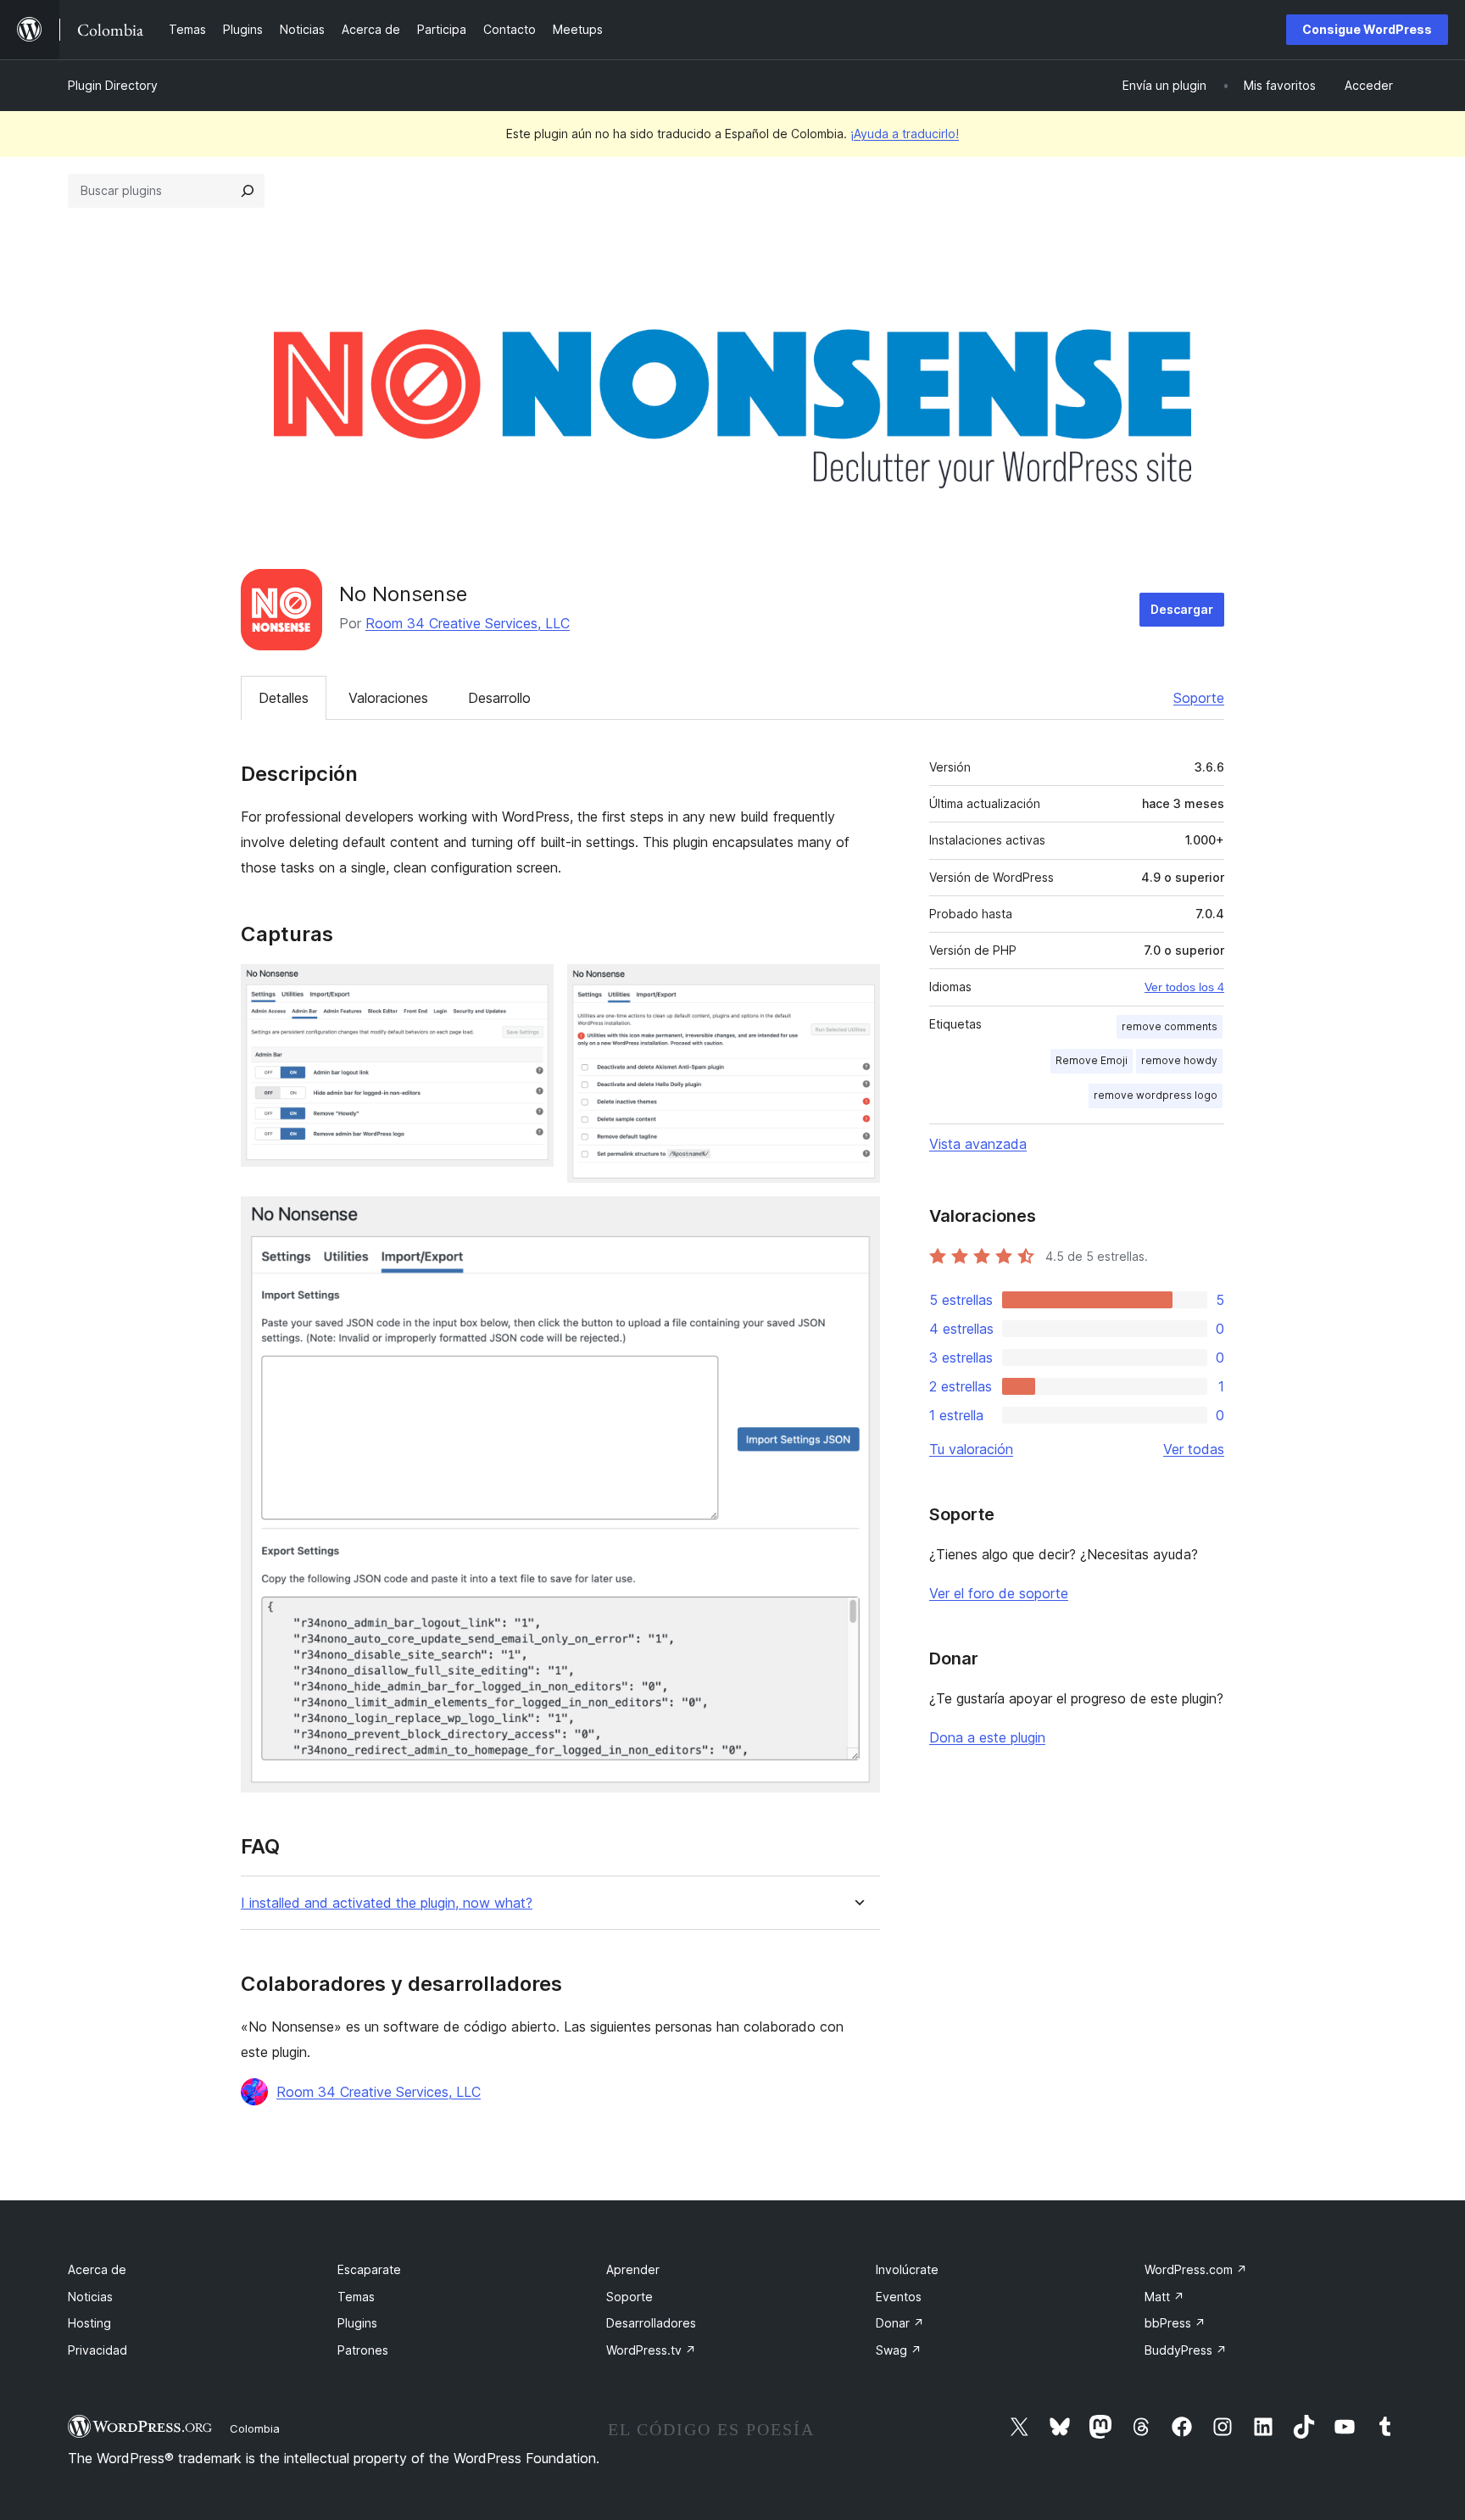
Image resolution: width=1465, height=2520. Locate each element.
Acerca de (97, 2269)
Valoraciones (388, 698)
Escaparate (369, 2269)
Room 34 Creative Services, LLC (468, 623)
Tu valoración (971, 1449)
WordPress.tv (651, 2350)
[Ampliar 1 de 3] (531, 987)
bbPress (1175, 2323)
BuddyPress (1186, 2350)
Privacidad (97, 2350)
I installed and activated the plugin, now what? (387, 1903)
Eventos (899, 2297)
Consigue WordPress (1367, 29)
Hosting (89, 2323)
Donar (900, 2323)
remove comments (1170, 1026)
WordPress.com (1196, 2269)
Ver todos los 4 (1184, 987)
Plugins (357, 2323)
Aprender (633, 2269)
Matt (1164, 2297)
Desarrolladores (651, 2323)
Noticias (90, 2297)
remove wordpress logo (1156, 1095)
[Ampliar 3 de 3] (857, 1219)
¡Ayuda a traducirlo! (905, 134)
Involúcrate (907, 2269)
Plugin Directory (113, 85)
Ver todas (1194, 1449)
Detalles (284, 698)
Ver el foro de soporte (999, 1593)
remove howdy (1179, 1060)
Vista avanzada (978, 1144)
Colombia (255, 2428)
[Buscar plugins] (248, 191)
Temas (356, 2297)
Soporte (1199, 698)
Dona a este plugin (987, 1737)
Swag (899, 2350)
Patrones (363, 2350)
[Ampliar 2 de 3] (857, 987)
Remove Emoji (1092, 1060)
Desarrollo (499, 698)
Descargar (1182, 609)
